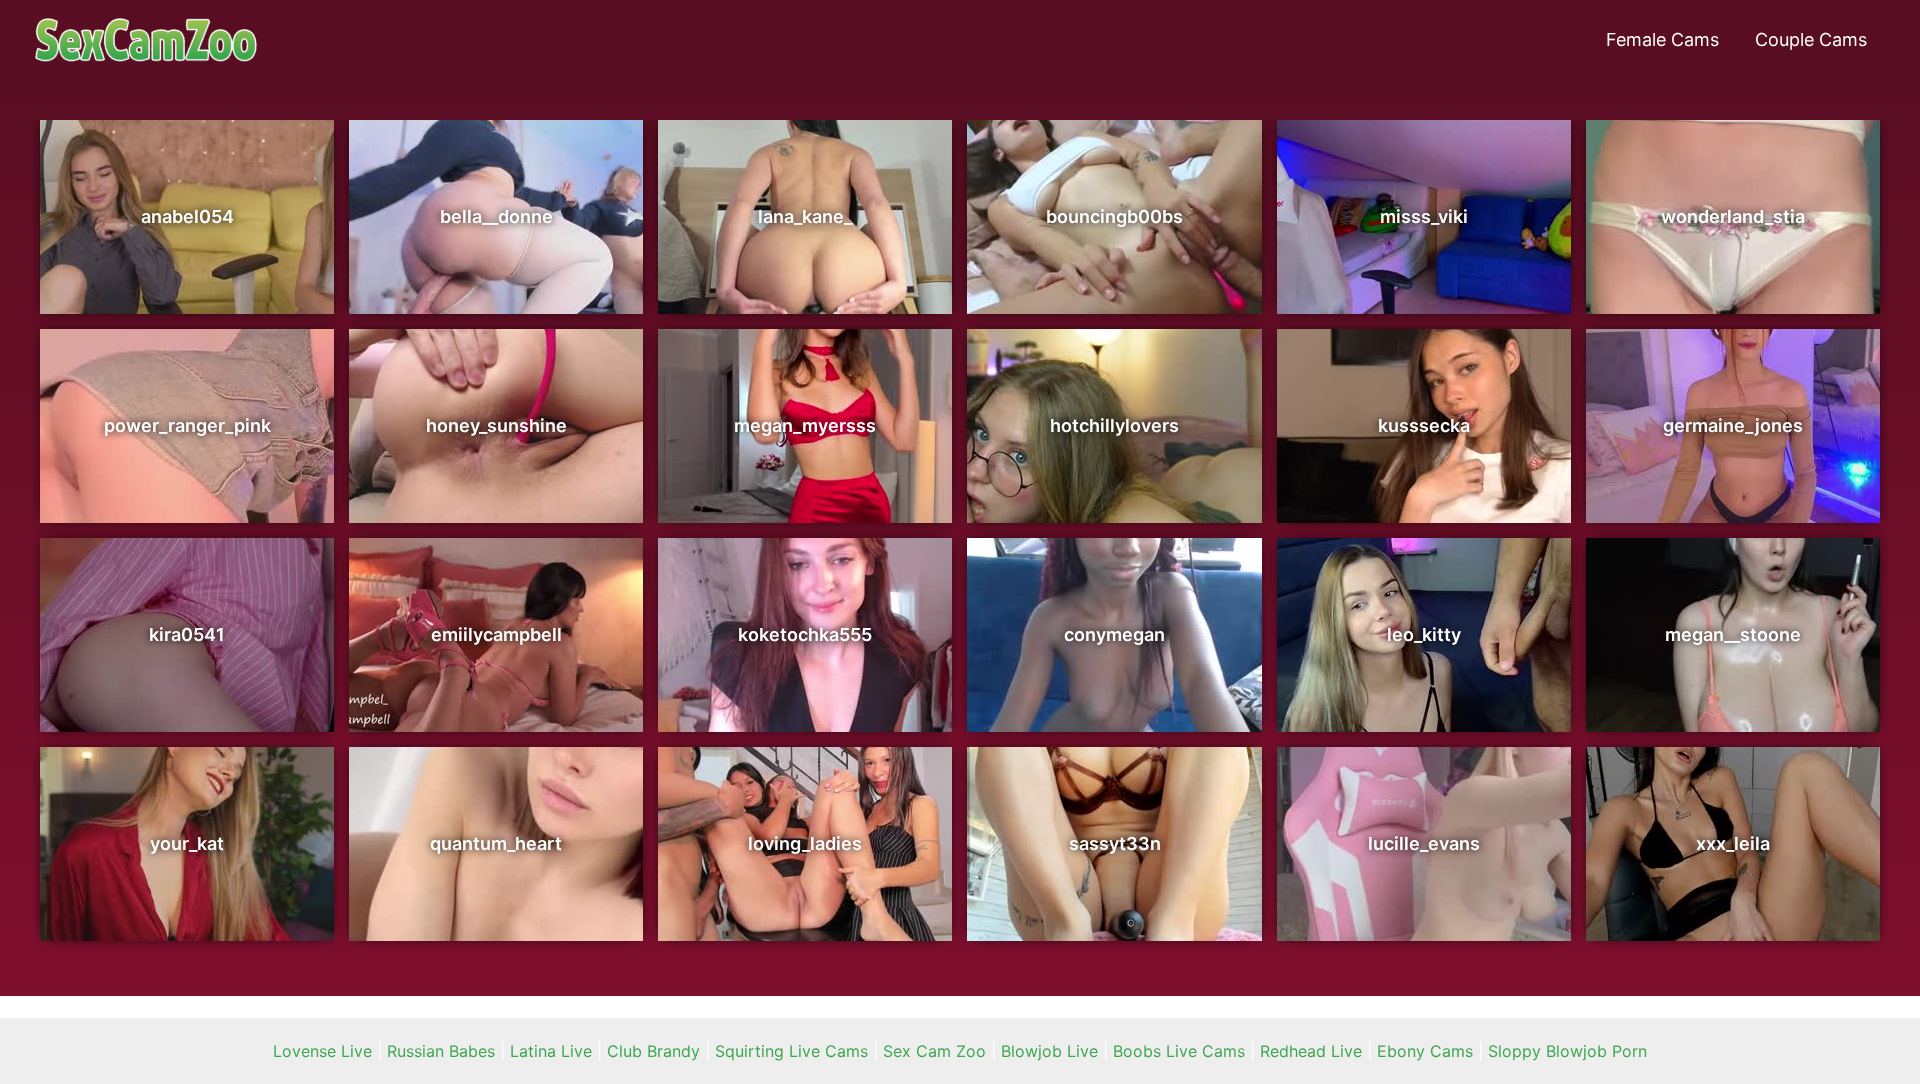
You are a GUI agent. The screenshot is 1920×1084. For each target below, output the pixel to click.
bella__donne (496, 216)
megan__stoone (1733, 634)
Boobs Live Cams (1179, 1051)
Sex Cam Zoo (934, 1051)
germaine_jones (1733, 425)
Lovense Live (322, 1051)
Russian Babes (441, 1051)
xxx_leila (1733, 843)
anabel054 (187, 216)
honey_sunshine (496, 425)
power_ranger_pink (187, 425)
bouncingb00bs (1114, 216)
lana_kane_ (805, 216)
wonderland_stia (1733, 216)
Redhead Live (1311, 1051)
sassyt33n (1115, 843)
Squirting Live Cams (791, 1051)
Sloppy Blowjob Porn (1567, 1051)
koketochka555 (805, 634)
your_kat (187, 843)
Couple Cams (1811, 39)
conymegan (1114, 634)
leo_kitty (1424, 634)
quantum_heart (496, 843)
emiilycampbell (496, 634)
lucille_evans (1424, 843)
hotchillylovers (1114, 425)
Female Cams (1662, 39)
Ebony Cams (1425, 1051)
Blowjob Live (1049, 1051)
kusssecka (1424, 425)
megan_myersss (805, 425)
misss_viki (1424, 216)
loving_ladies (805, 843)
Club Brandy (653, 1051)
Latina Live (551, 1051)
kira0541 (187, 634)
